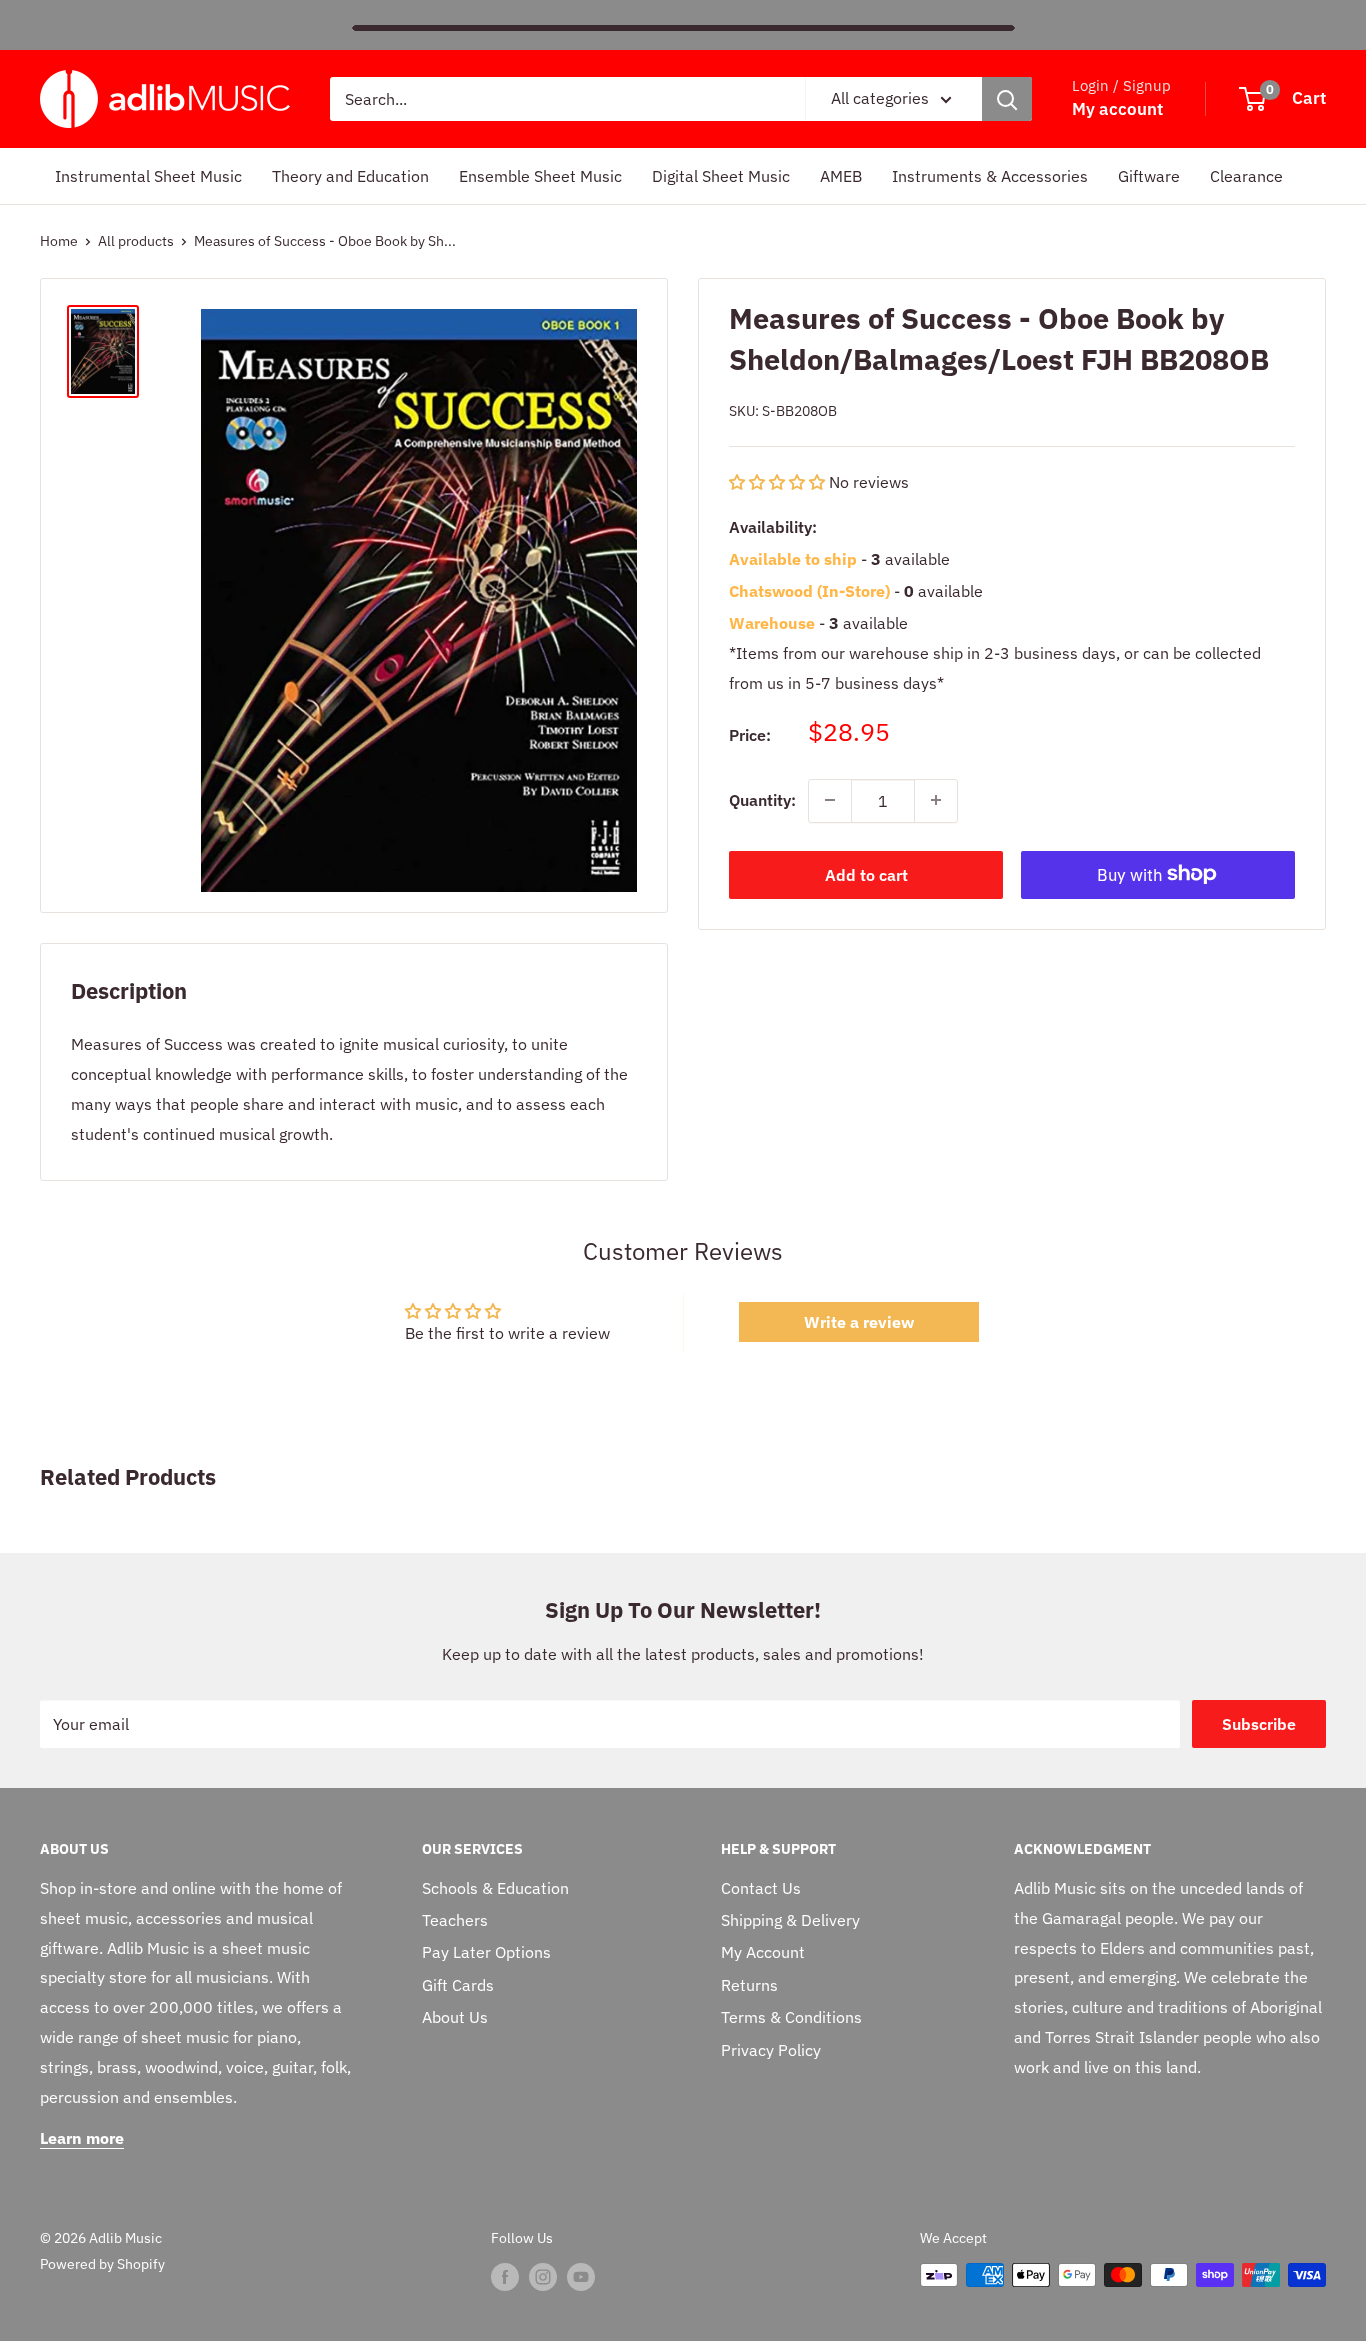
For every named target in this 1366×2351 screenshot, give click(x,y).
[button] (779, 482)
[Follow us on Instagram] (543, 2277)
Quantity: (762, 799)
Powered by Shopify (102, 2264)
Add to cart (866, 874)
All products (136, 241)
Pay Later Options (486, 1952)
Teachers (455, 1920)
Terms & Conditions (791, 2017)
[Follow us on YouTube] (581, 2277)
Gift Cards (458, 1985)
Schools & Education (495, 1888)
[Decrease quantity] (830, 800)
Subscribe (1259, 1724)
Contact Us (761, 1888)
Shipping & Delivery (790, 1920)
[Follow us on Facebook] (505, 2277)
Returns (749, 1985)
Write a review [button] (859, 1322)
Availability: (773, 527)
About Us (455, 2017)
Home (59, 241)
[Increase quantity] (936, 800)
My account (1117, 109)
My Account (763, 1952)
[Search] (1007, 99)
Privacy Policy (771, 2050)
